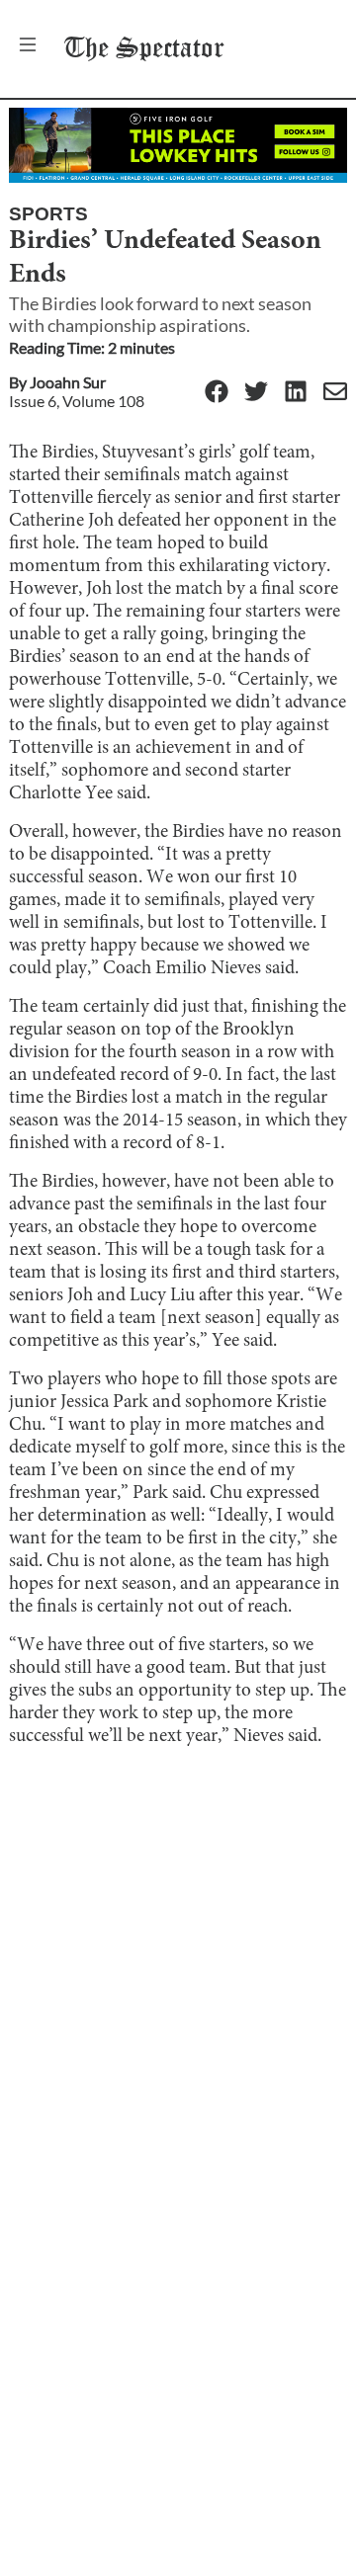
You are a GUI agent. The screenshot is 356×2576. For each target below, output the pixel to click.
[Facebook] (217, 393)
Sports (48, 214)
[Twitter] (256, 393)
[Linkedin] (296, 393)
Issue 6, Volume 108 (77, 401)
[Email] (335, 393)
